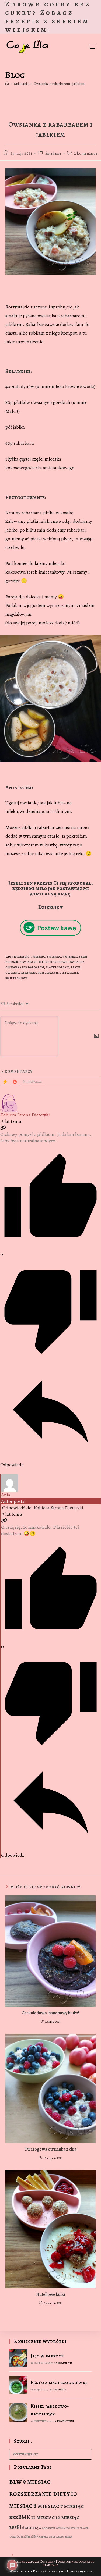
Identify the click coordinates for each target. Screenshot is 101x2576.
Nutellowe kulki (50, 2294)
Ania (6, 1495)
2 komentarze (86, 153)
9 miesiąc (70, 957)
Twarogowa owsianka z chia (50, 2149)
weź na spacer (80, 2528)
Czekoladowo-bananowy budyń (50, 2013)
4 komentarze (65, 2421)
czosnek (48, 2528)
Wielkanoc (63, 2528)
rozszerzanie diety (53, 973)
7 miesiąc (38, 957)
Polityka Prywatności (50, 2571)
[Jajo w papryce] (18, 2358)
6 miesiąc (32, 2527)
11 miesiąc (43, 2517)
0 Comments (64, 2363)
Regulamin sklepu (80, 2571)
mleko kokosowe (53, 962)
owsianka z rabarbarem (25, 967)
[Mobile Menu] (92, 46)
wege (52, 2537)
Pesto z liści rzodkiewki (59, 2382)
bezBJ (83, 957)
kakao (60, 2537)
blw (22, 962)
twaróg (15, 2537)
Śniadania (53, 153)
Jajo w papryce (47, 2356)
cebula (43, 2537)
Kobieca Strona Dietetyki (25, 1115)
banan (69, 2537)
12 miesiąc (67, 2517)
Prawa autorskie (20, 2571)
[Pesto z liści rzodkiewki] (18, 2385)
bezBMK (12, 962)
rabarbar (28, 973)
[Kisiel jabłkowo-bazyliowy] (18, 2413)
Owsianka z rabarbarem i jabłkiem (60, 84)
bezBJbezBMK (29, 2537)
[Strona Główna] (7, 84)
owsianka (77, 962)
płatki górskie (58, 967)
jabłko (32, 962)
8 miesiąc (54, 957)
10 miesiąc (22, 957)
